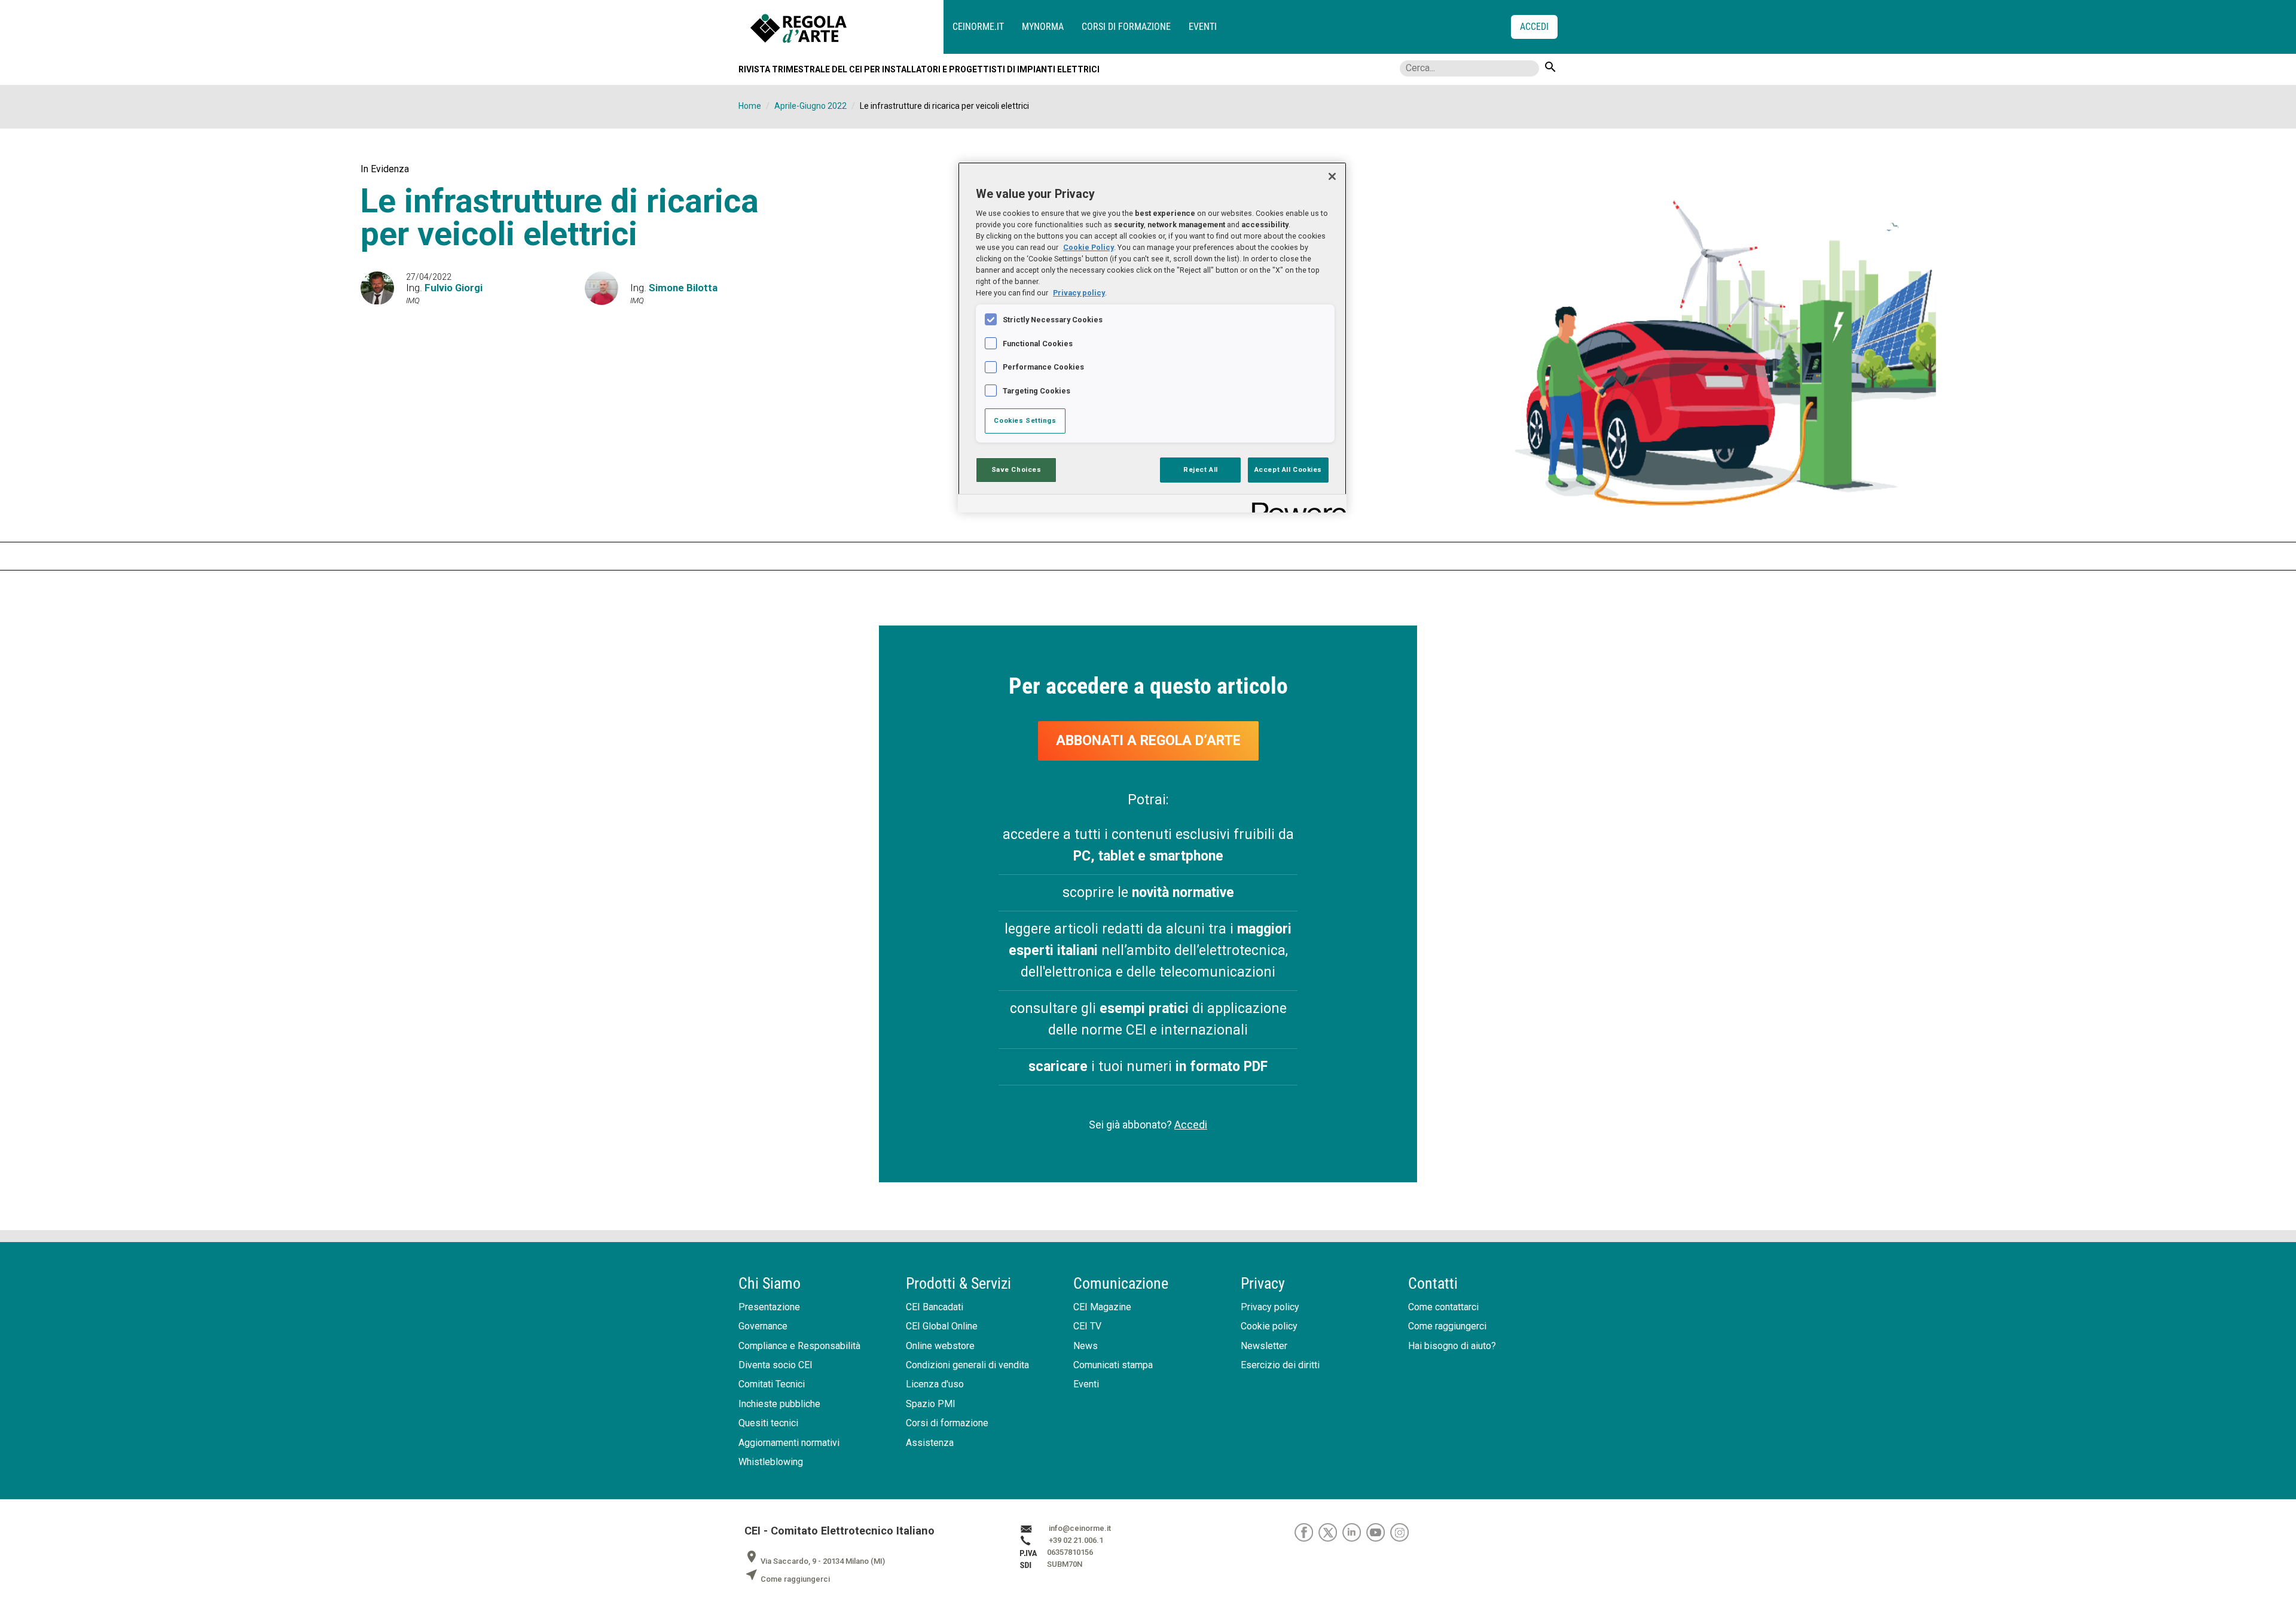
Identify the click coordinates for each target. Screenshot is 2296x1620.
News (1086, 1346)
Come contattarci (1443, 1307)
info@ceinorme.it (1080, 1528)
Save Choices (1016, 469)
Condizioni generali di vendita (967, 1365)
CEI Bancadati (935, 1307)
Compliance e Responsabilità (799, 1346)
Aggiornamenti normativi (789, 1443)
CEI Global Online (942, 1326)
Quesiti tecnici (768, 1423)
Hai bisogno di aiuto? (1452, 1346)
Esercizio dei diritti (1280, 1365)
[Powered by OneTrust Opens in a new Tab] (1295, 505)
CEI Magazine (1102, 1307)
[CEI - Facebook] (1306, 1532)
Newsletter (1264, 1346)
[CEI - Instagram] (1401, 1532)
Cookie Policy (1089, 247)
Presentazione (769, 1307)
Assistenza (930, 1443)
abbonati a (1148, 741)
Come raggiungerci (1447, 1326)
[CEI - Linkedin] (1354, 1532)
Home (750, 106)
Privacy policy (1270, 1307)
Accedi (1191, 1125)
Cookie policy (1269, 1326)
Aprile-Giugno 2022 (810, 106)
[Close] (1332, 176)
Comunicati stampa (1113, 1365)
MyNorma (1043, 27)
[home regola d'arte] (847, 27)
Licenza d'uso (935, 1384)
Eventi (1203, 27)
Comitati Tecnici (772, 1384)
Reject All (1201, 469)
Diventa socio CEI (775, 1365)
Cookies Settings (1025, 420)
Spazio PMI (931, 1404)
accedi (1534, 27)
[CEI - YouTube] (1378, 1532)
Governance (763, 1326)
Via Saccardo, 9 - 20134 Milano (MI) (815, 1561)
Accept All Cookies (1288, 469)
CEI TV (1087, 1326)
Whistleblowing (771, 1462)
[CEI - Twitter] (1330, 1532)
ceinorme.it (978, 27)
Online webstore (940, 1346)
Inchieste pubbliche (779, 1404)
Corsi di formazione (1126, 27)
